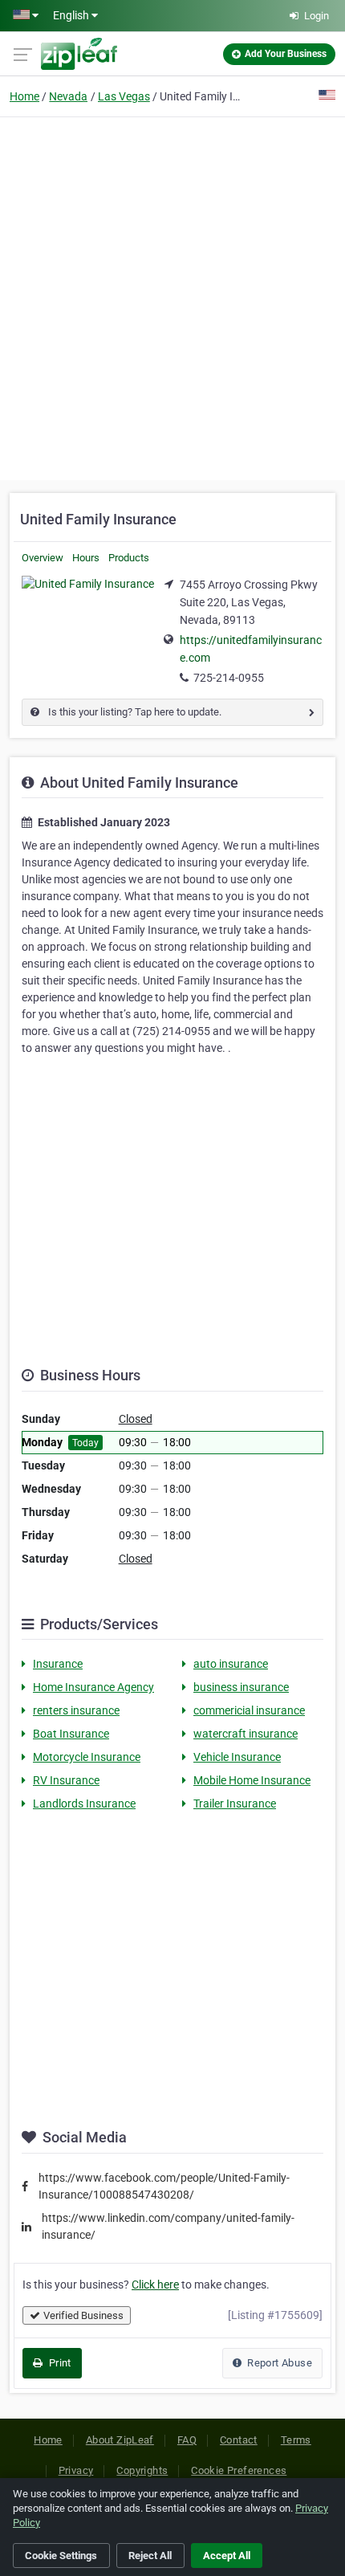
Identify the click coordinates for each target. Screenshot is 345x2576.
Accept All (227, 2556)
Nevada (68, 96)
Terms (296, 2440)
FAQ (187, 2440)
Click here (155, 2285)
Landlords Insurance (84, 1804)
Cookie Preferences (239, 2470)
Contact (239, 2440)
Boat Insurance (71, 1734)
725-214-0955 (229, 678)
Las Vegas (124, 96)
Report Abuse (278, 2363)
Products (129, 558)
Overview (43, 558)
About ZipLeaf (120, 2440)
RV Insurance (66, 1780)
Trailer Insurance (235, 1804)
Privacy (76, 2470)
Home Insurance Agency (93, 1687)
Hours (86, 558)
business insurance (241, 1687)
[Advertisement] (172, 296)
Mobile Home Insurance (252, 1780)
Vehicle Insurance (237, 1757)
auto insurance (231, 1664)
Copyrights (142, 2470)
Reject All (150, 2556)
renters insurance (76, 1710)
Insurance (58, 1664)
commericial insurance (249, 1710)
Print (58, 2363)
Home (24, 96)
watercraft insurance (246, 1734)
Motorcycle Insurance (87, 1757)
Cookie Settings (61, 2556)
